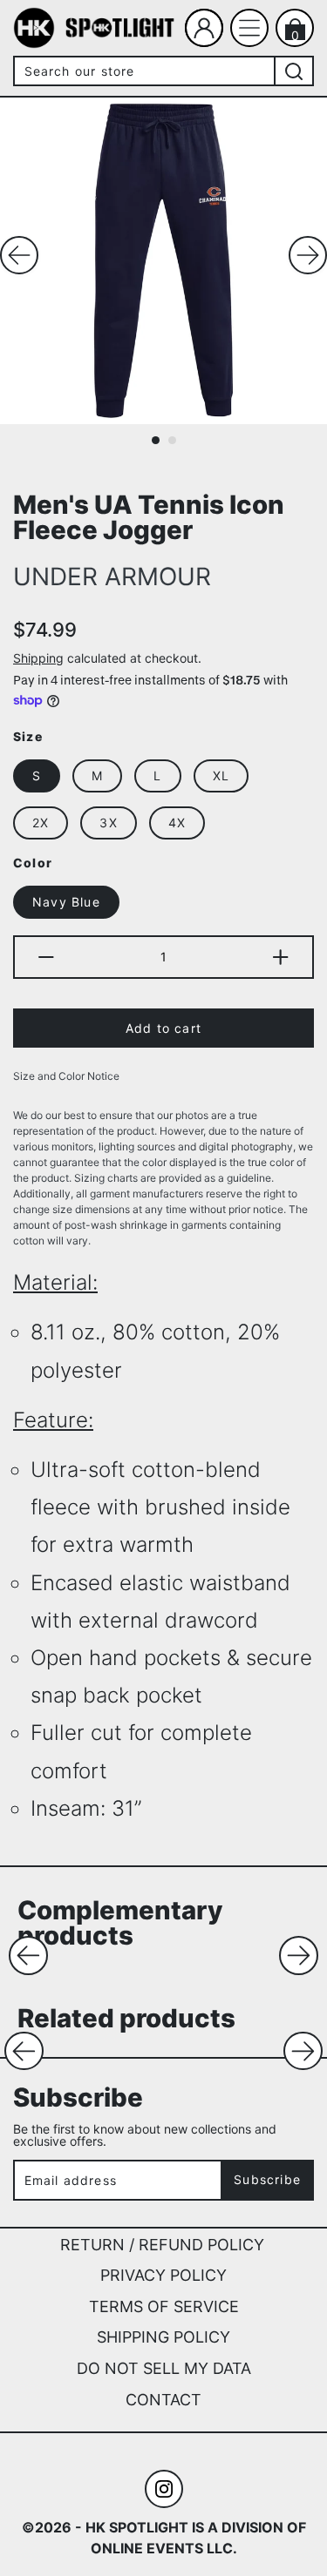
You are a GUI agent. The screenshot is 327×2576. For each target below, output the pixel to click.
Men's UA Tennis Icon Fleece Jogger (149, 516)
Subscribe (267, 2179)
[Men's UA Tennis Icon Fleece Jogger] (163, 261)
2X (41, 823)
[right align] (308, 255)
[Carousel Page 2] (172, 440)
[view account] (204, 28)
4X (177, 823)
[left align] (19, 255)
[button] (28, 1956)
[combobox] (143, 71)
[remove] (45, 957)
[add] (282, 957)
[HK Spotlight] (34, 28)
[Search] (294, 71)
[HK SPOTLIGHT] (120, 27)
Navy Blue (66, 902)
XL (221, 775)
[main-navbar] (249, 28)
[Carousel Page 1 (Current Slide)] (156, 440)
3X (108, 823)
